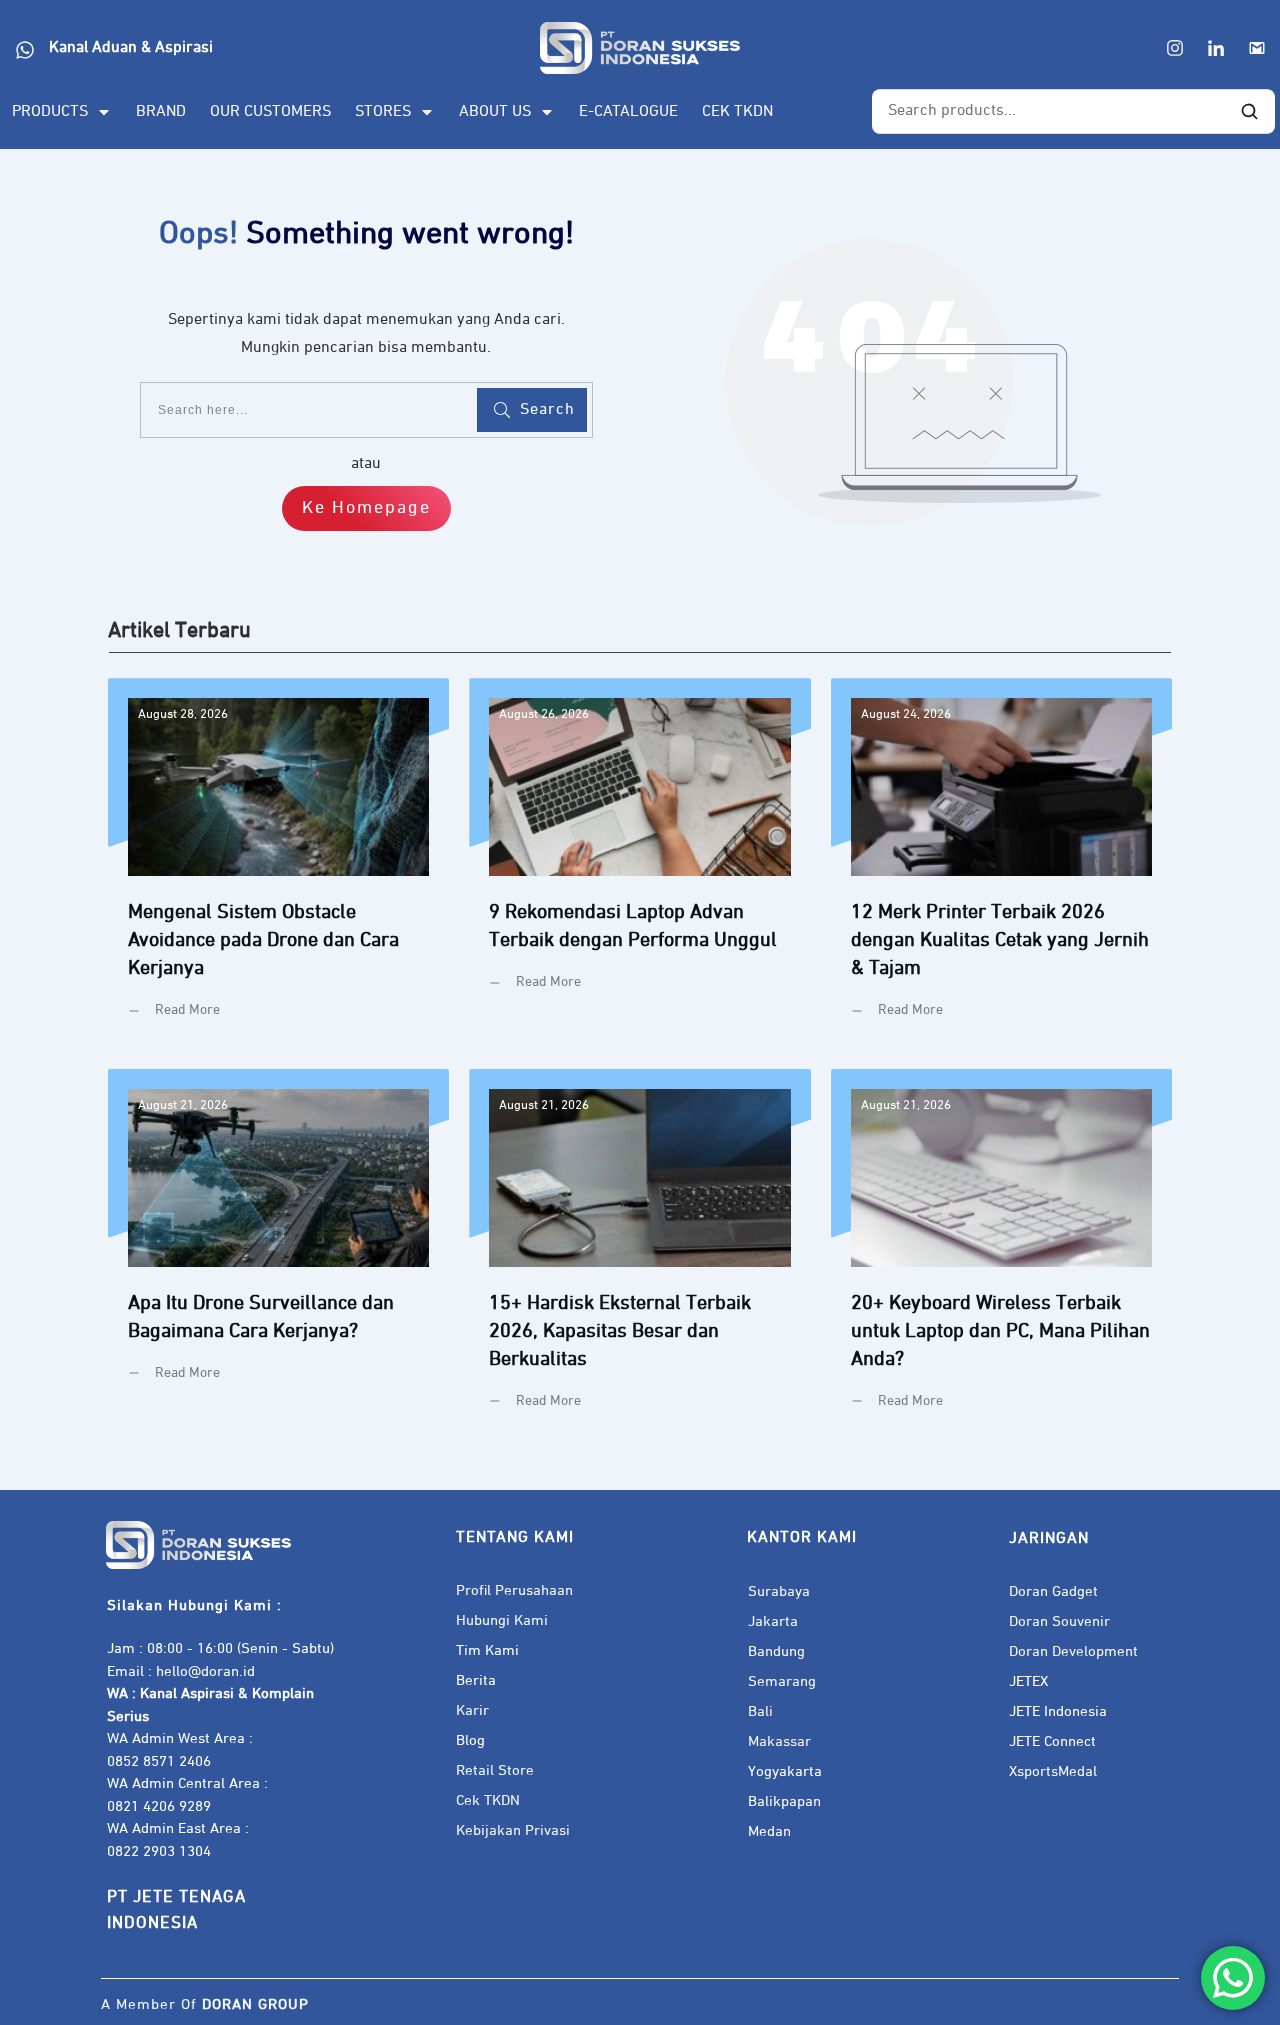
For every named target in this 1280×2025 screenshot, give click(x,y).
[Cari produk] (1249, 112)
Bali (760, 1711)
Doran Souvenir (1059, 1621)
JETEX (1028, 1681)
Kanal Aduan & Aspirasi (131, 48)
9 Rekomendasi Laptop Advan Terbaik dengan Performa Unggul (639, 863)
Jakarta (773, 1621)
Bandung (776, 1651)
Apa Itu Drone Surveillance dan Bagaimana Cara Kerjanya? (278, 1254)
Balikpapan (784, 1801)
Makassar (779, 1741)
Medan (769, 1831)
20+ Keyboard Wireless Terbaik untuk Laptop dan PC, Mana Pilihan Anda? (1001, 1254)
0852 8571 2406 (159, 1761)
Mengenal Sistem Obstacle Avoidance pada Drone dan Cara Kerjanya (278, 863)
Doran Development (1073, 1651)
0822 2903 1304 (159, 1851)
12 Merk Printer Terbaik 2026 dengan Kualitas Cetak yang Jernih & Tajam (1001, 863)
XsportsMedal (1053, 1771)
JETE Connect (1052, 1741)
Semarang (782, 1681)
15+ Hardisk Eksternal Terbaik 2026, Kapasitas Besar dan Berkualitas (639, 1254)
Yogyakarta (785, 1771)
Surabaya (779, 1591)
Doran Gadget (1053, 1591)
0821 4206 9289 (159, 1806)
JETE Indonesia (1058, 1711)
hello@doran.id (205, 1671)
